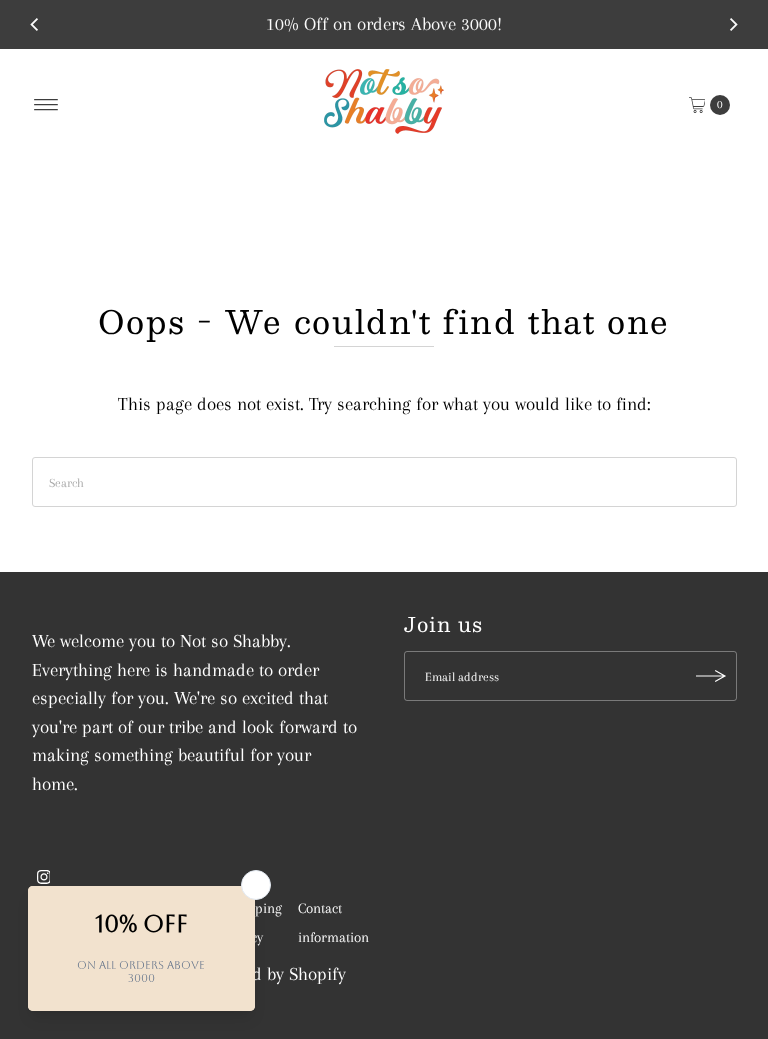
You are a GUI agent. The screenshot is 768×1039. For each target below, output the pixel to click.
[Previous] (35, 24)
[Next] (733, 24)
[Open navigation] (46, 105)
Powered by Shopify (273, 974)
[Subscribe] (712, 676)
